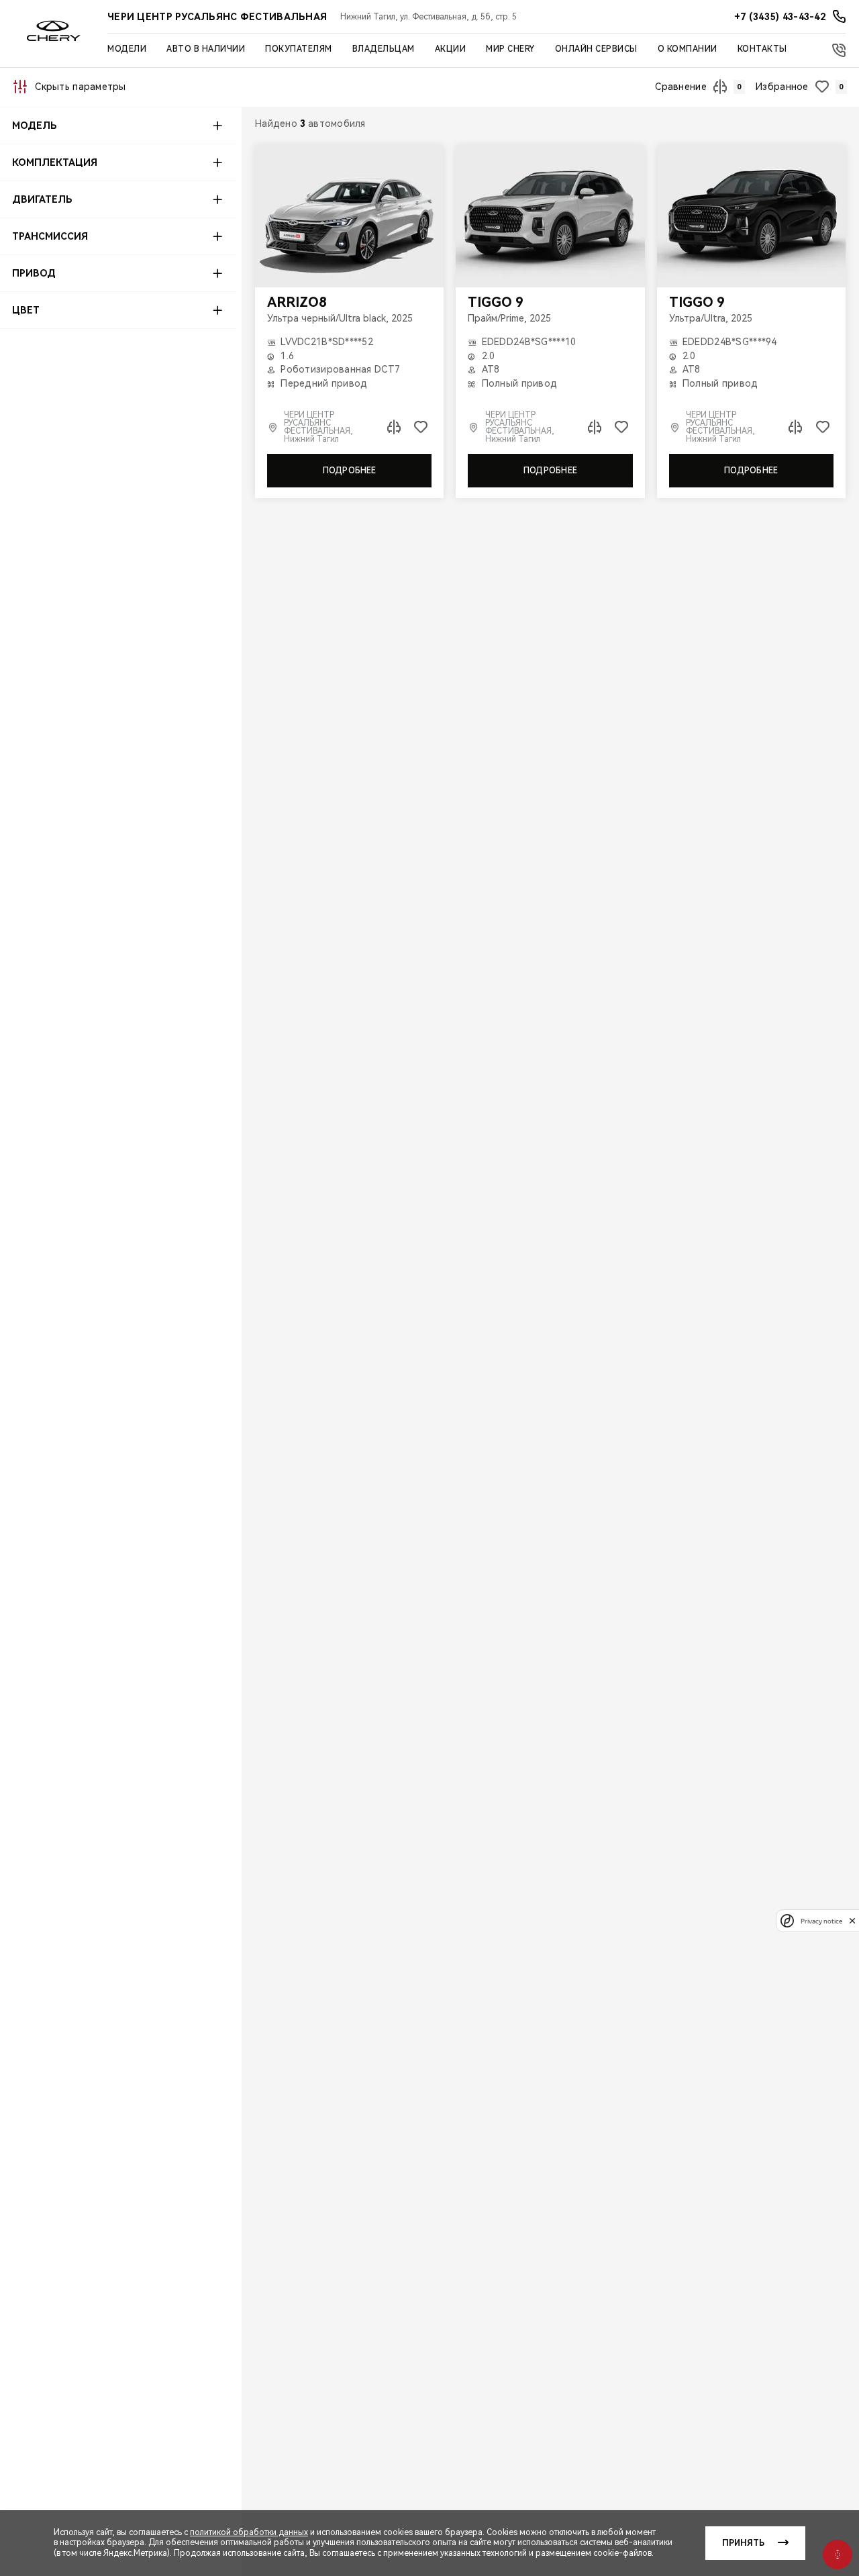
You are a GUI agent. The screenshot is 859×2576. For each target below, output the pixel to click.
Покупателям (299, 49)
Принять (743, 2543)
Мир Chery (510, 49)
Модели (127, 49)
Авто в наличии (206, 49)
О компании (688, 49)
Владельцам (384, 49)
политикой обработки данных (249, 2532)
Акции (451, 49)
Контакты (762, 49)
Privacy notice (821, 1920)
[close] (852, 1920)
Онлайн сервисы (596, 49)
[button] (118, 126)
